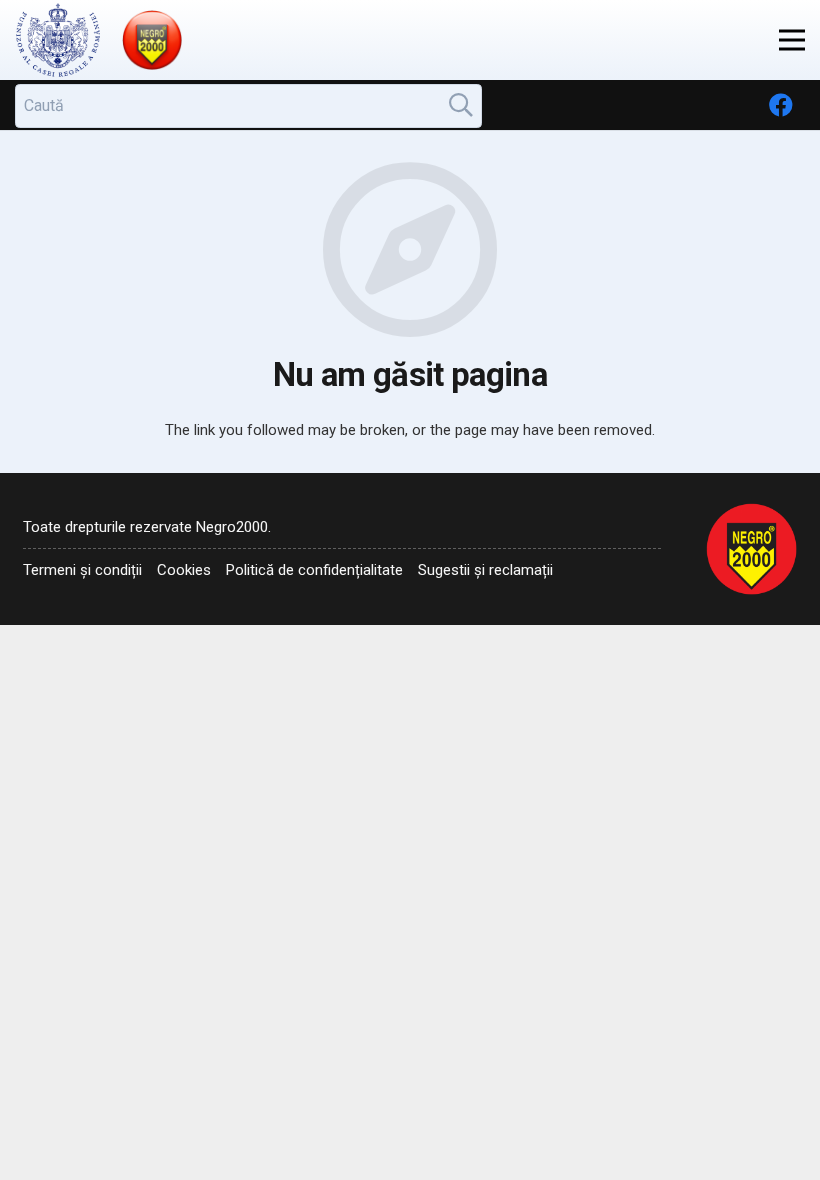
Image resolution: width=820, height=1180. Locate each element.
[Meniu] (792, 40)
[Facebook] (781, 105)
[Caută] (461, 105)
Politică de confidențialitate (314, 570)
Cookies (184, 570)
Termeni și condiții (82, 570)
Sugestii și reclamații (485, 570)
